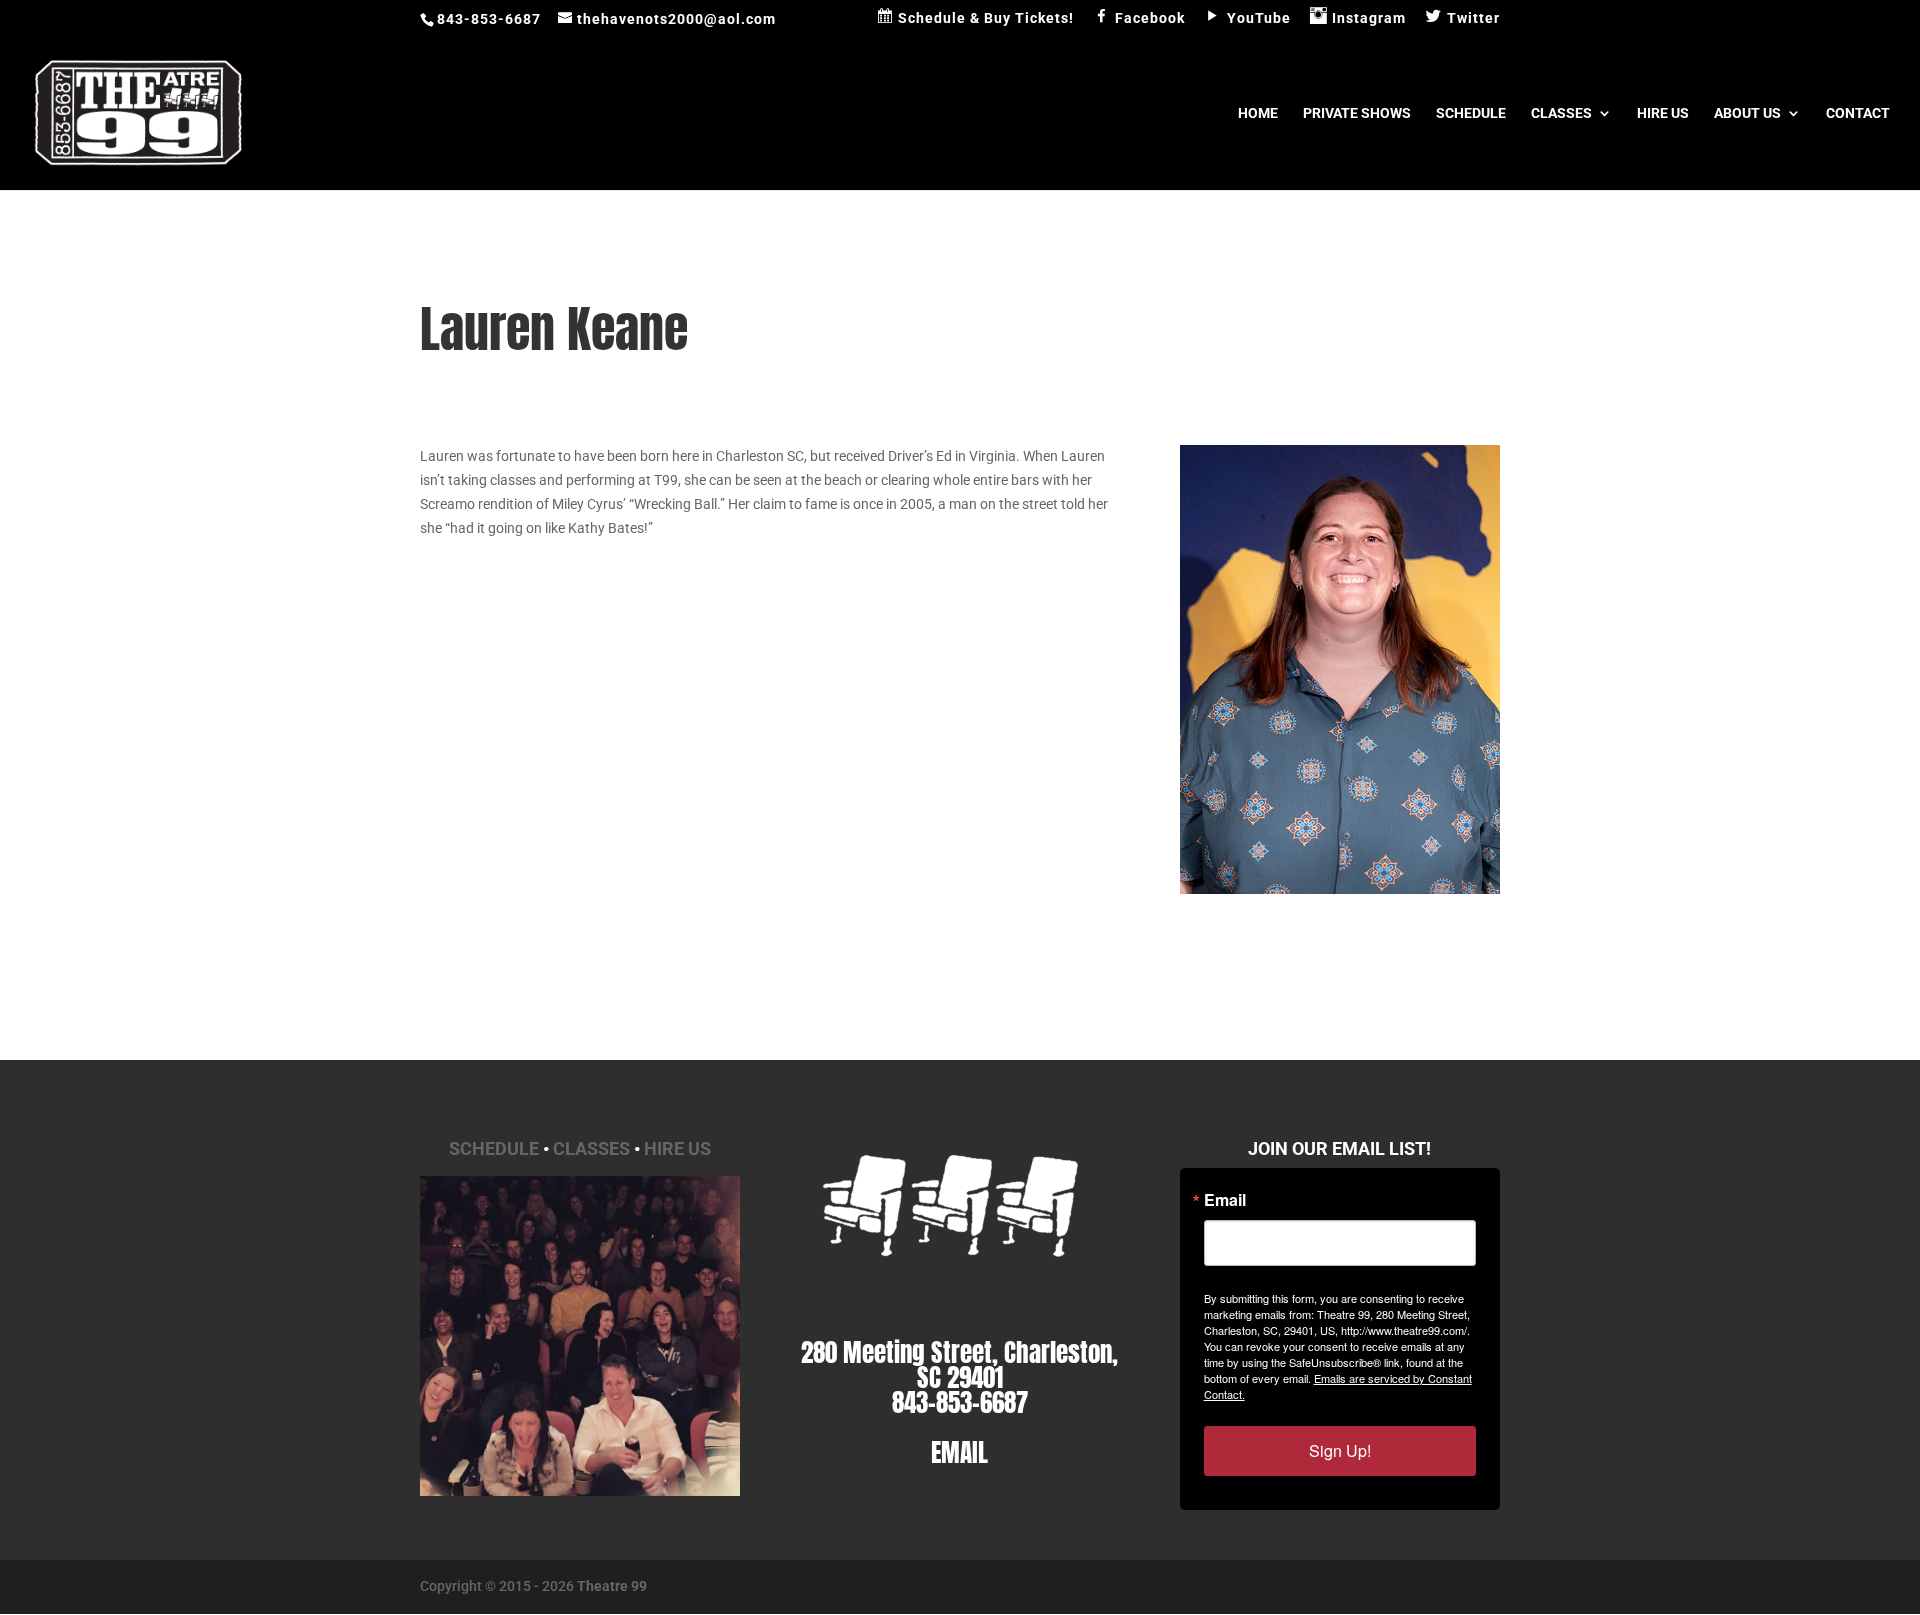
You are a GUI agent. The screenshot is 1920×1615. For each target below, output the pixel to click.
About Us (1747, 113)
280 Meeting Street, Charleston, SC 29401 (959, 1365)
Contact (1858, 113)
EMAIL (959, 1452)
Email (1225, 1200)
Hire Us (1663, 113)
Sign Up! (1340, 1450)
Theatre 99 (612, 1586)
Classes (1561, 113)
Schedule (1471, 113)
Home (1258, 113)
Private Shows (1357, 113)
